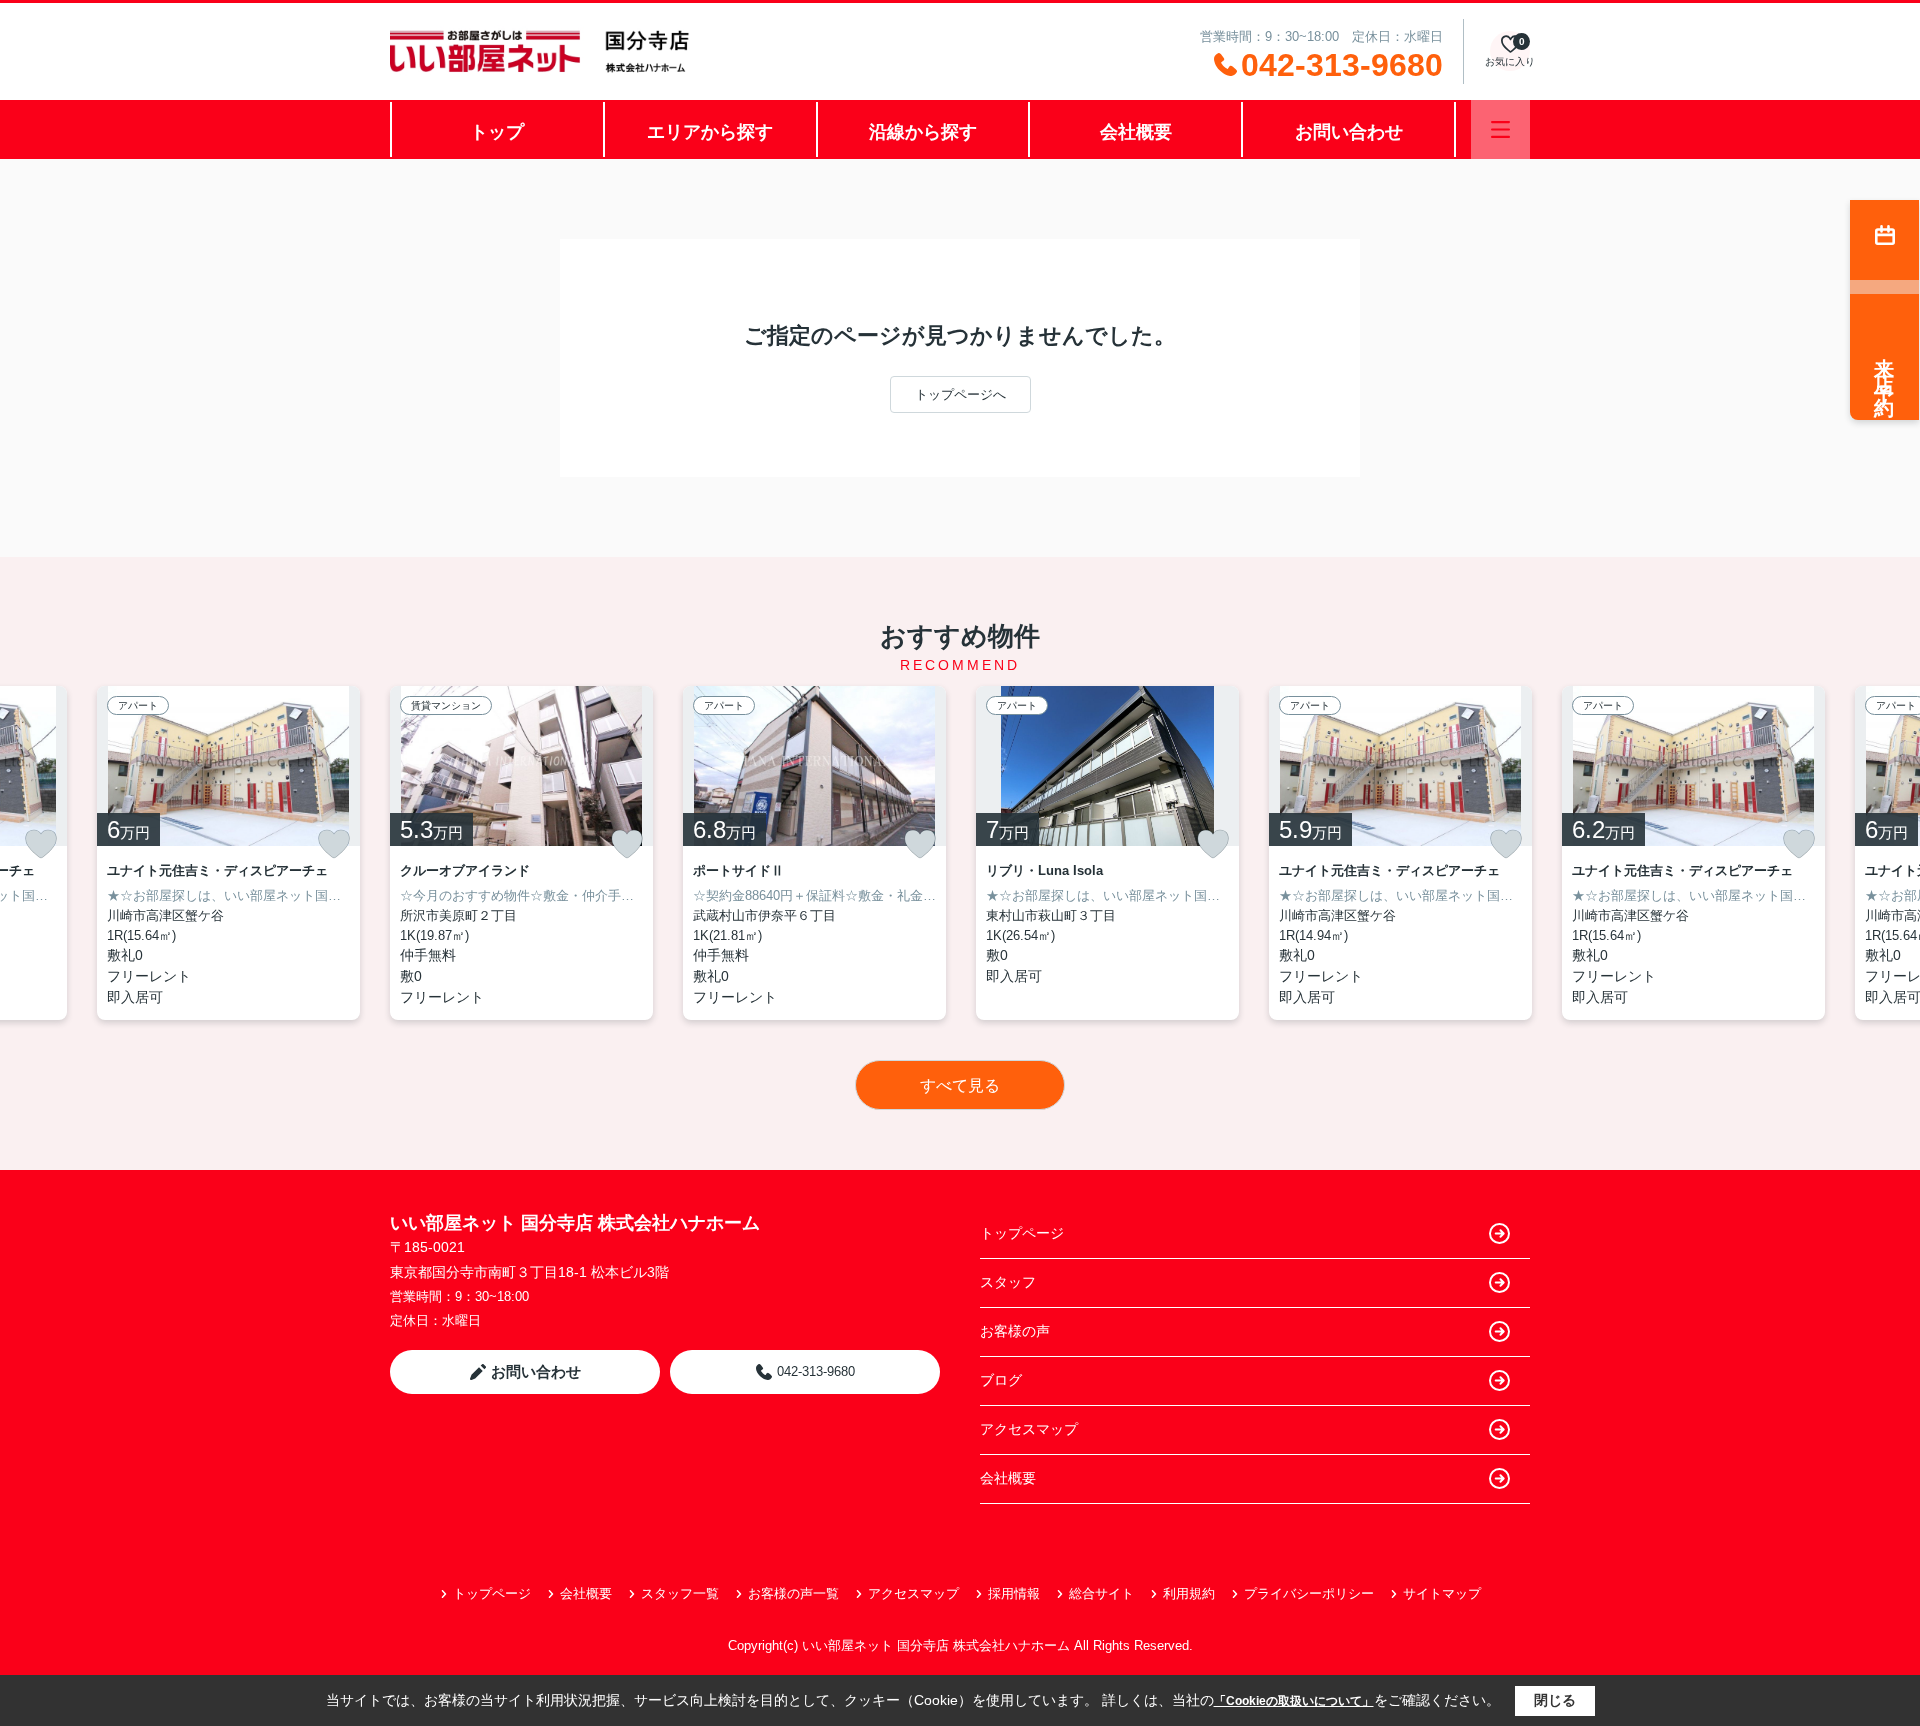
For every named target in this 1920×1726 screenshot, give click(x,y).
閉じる (1555, 1700)
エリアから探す (710, 132)
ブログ (1001, 1380)
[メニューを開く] (1500, 129)
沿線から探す (923, 132)
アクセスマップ (1029, 1429)
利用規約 (1189, 1593)
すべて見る (960, 1085)
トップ (497, 132)
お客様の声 (1015, 1331)
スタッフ (1008, 1282)
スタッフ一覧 (680, 1593)
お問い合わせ (1349, 132)
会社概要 (1136, 132)
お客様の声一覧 (793, 1593)
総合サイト (1101, 1593)
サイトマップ (1442, 1593)
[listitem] (521, 853)
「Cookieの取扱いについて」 (1294, 1701)
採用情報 (1014, 1593)
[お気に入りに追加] (41, 844)
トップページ (1022, 1233)
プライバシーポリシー (1309, 1593)
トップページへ (960, 394)
